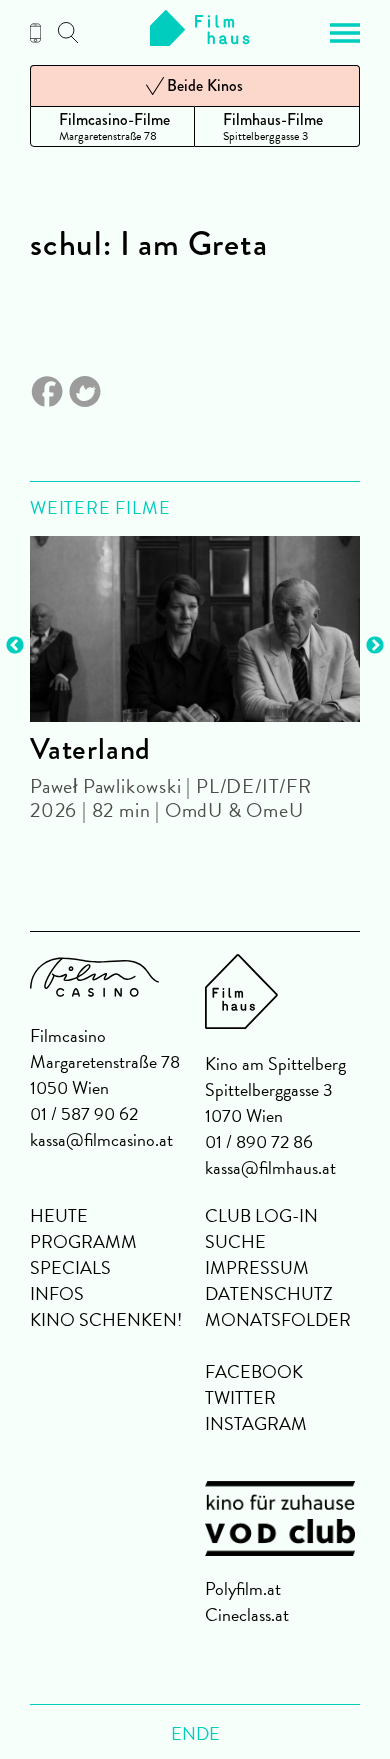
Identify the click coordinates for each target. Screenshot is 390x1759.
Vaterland (90, 749)
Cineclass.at (247, 1614)
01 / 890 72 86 (259, 1141)
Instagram (256, 1423)
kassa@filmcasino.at (101, 1139)
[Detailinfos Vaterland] (195, 629)
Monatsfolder (278, 1319)
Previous (15, 646)
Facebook (254, 1371)
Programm (83, 1241)
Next (375, 646)
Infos (57, 1293)
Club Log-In (261, 1215)
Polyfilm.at (243, 1588)
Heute (59, 1215)
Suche (235, 1241)
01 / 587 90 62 (84, 1113)
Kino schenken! (106, 1319)
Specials (70, 1267)
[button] (345, 33)
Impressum (257, 1267)
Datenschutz (269, 1293)
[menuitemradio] (112, 126)
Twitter (240, 1397)
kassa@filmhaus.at (270, 1167)
